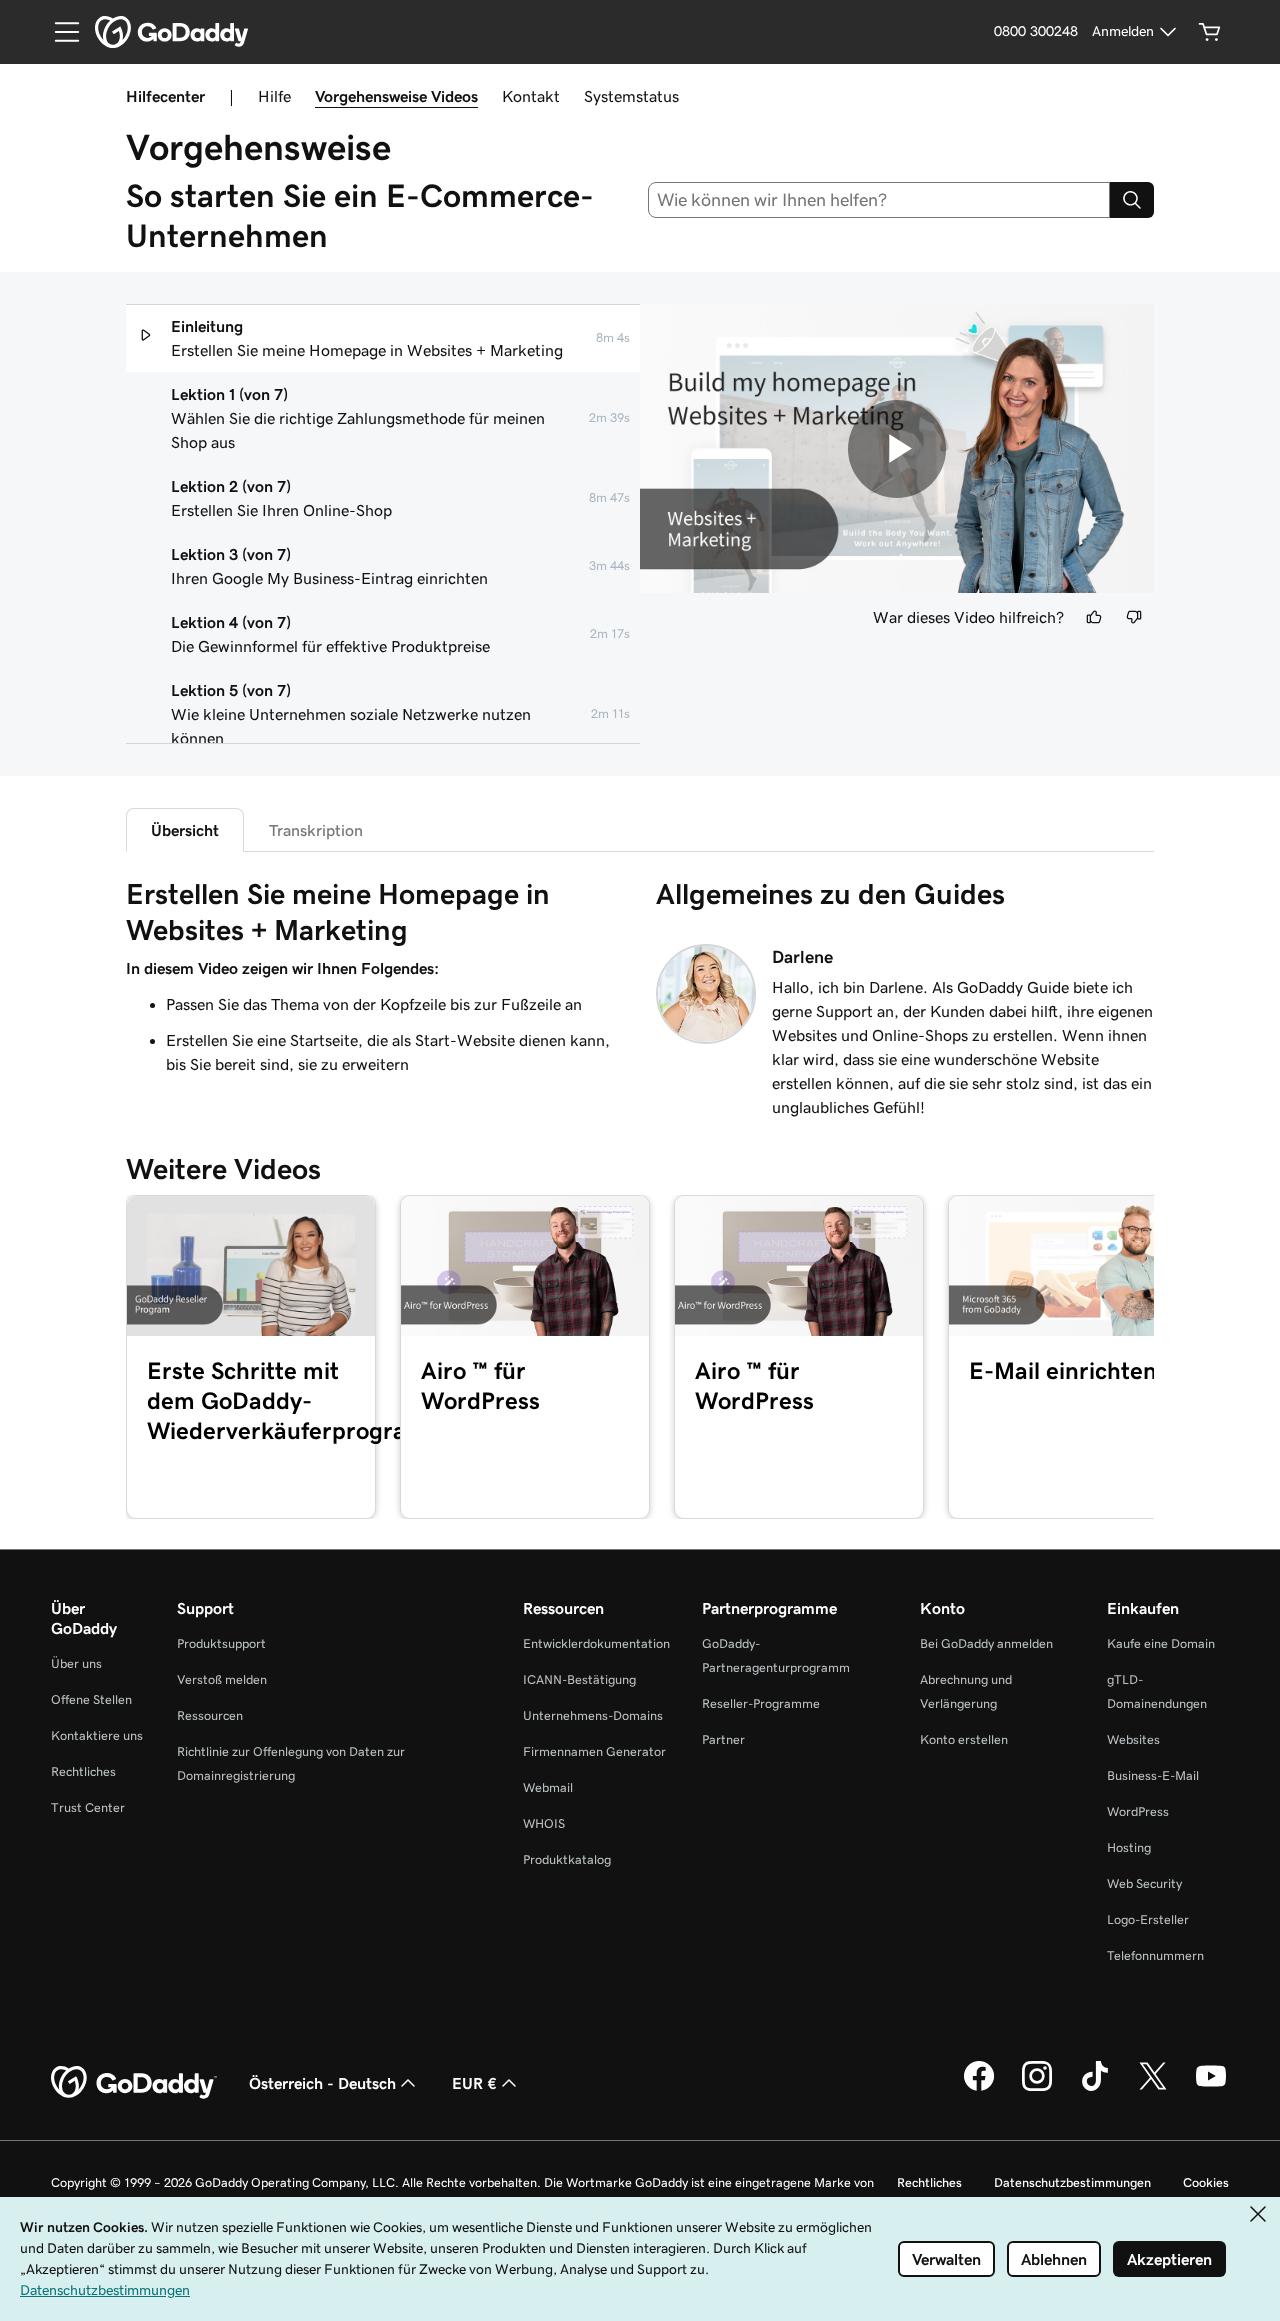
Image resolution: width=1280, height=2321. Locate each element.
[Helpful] (1094, 617)
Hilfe (274, 96)
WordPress (1138, 1811)
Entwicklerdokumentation (596, 1643)
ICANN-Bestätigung (579, 1679)
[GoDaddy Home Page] (134, 2083)
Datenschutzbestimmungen (1072, 2182)
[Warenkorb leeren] (1210, 32)
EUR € (474, 2083)
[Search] (1132, 200)
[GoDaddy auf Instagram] (1037, 2088)
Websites (1133, 1739)
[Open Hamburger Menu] (59, 32)
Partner (723, 1739)
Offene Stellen (91, 1699)
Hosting (1129, 1847)
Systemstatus (631, 96)
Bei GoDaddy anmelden (986, 1643)
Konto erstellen (964, 1739)
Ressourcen (210, 1715)
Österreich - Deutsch (322, 2083)
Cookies (1206, 2182)
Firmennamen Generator (594, 1751)
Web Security (1144, 1883)
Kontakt (531, 96)
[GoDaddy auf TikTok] (1095, 2088)
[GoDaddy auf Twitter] (1153, 2088)
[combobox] (879, 200)
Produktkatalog (567, 1859)
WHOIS (544, 1823)
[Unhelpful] (1134, 617)
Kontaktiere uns (97, 1735)
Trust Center (88, 1807)
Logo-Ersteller (1148, 1919)
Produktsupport (221, 1643)
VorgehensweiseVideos (396, 96)
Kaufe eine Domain (1161, 1643)
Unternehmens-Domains (593, 1715)
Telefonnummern (1155, 1955)
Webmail (548, 1787)
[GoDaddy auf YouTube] (1211, 2088)
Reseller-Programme (761, 1703)
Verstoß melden (222, 1679)
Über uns (76, 1663)
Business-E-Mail (1153, 1775)
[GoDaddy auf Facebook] (979, 2088)
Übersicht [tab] (185, 830)
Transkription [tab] (316, 830)
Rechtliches (83, 1771)
